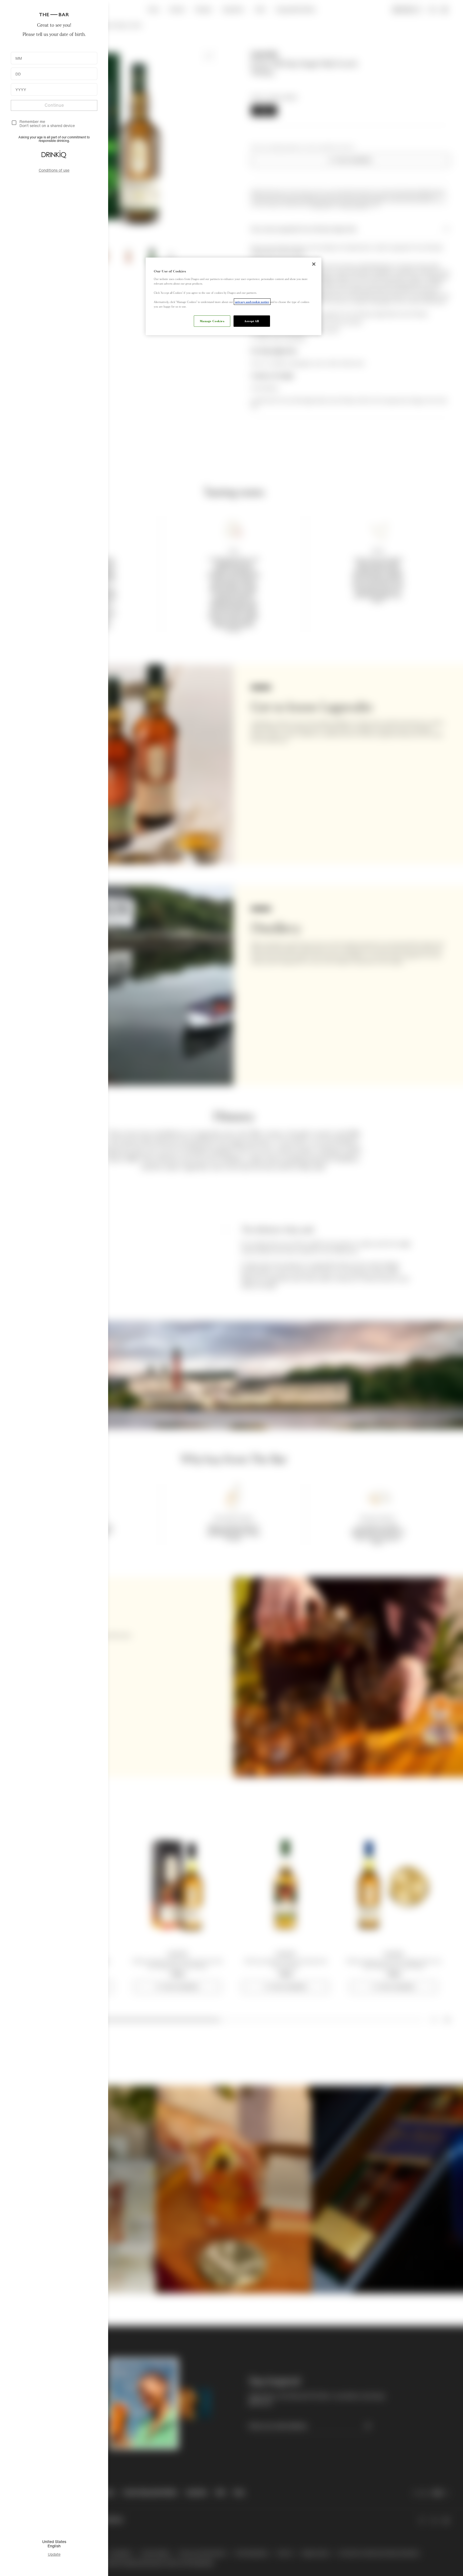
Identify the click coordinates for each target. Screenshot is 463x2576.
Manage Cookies (212, 321)
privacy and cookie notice (252, 302)
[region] (234, 296)
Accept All (252, 321)
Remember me (32, 121)
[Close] (314, 264)
